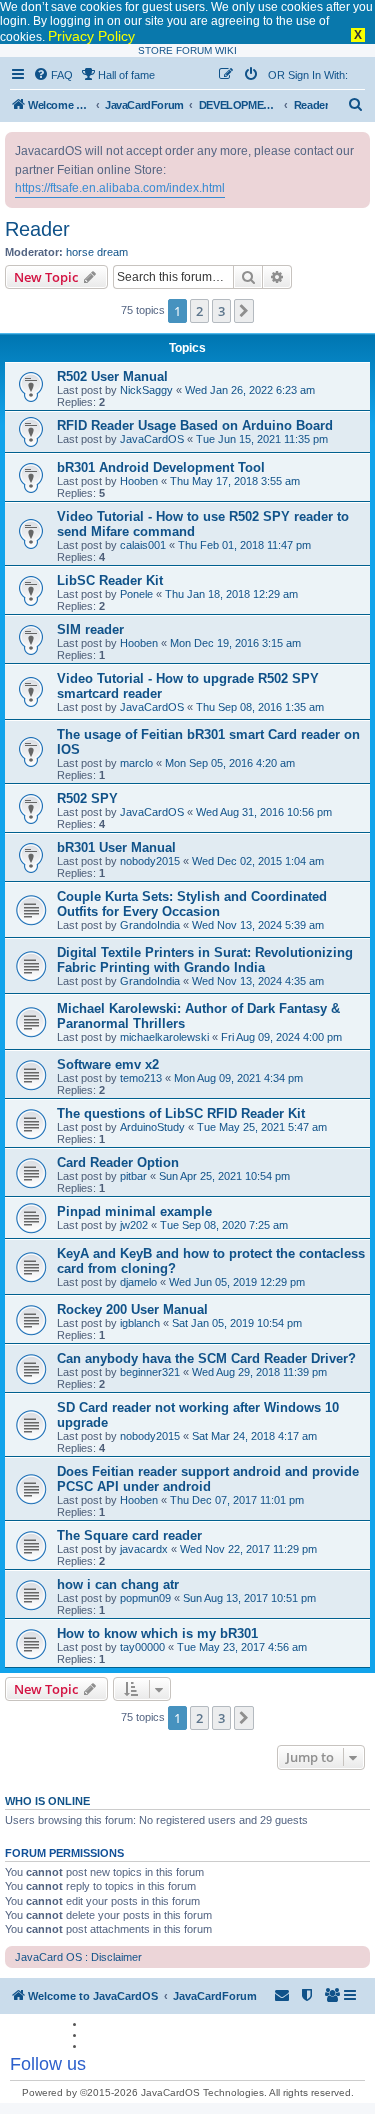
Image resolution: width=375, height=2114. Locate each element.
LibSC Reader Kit (110, 580)
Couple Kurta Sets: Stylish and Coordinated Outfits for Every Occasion (192, 904)
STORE (155, 50)
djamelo (138, 1282)
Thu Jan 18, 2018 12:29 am (231, 594)
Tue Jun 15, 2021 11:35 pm (262, 439)
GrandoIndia (150, 925)
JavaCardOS (152, 439)
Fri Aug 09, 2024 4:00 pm (281, 1037)
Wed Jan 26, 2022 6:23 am (250, 390)
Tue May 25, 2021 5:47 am (262, 1127)
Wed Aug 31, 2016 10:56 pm (264, 812)
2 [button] (199, 311)
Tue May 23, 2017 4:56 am (242, 1647)
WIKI (226, 50)
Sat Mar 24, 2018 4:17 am (254, 1436)
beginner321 (150, 1372)
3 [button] (221, 311)
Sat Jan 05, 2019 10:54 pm (237, 1323)
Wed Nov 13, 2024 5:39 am (258, 925)
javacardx (144, 1549)
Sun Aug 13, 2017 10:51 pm (249, 1598)
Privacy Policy (91, 36)
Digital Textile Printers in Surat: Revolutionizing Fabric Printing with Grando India (205, 960)
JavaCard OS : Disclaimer (78, 1957)
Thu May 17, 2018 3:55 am (235, 481)
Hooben (139, 481)
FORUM (194, 50)
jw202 (134, 1225)
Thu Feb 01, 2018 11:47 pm (244, 545)
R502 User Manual (112, 376)
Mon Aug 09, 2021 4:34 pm (238, 1078)
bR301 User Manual (116, 847)
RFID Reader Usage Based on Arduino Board (195, 425)
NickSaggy (146, 390)
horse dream (97, 252)
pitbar (133, 1176)
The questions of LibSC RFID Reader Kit (181, 1113)
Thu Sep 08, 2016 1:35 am (260, 707)
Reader (37, 229)
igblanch (140, 1323)
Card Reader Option (118, 1162)
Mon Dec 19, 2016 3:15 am (235, 643)
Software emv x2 (108, 1064)
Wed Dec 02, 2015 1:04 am (258, 861)
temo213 (141, 1078)
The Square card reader (129, 1535)
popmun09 (145, 1598)
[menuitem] (53, 75)
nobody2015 (150, 861)
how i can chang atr (118, 1584)
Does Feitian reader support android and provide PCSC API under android (208, 1479)
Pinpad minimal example (134, 1211)
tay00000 (142, 1647)
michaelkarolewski (164, 1037)
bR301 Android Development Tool (161, 467)
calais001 (143, 545)
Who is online (47, 1801)
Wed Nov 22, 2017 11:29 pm (248, 1549)
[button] (244, 311)
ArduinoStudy (152, 1127)
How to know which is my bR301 (157, 1633)
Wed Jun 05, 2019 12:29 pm (237, 1282)
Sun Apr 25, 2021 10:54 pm (224, 1176)
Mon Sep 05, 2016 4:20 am (230, 763)
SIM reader (90, 629)
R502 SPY (87, 798)
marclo (136, 763)
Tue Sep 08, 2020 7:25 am (224, 1225)
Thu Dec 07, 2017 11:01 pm (237, 1500)
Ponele (136, 594)
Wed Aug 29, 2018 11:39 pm (259, 1372)
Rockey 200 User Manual (132, 1309)
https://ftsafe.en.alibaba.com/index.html (120, 188)
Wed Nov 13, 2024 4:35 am (258, 981)
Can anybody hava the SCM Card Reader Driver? (206, 1358)
